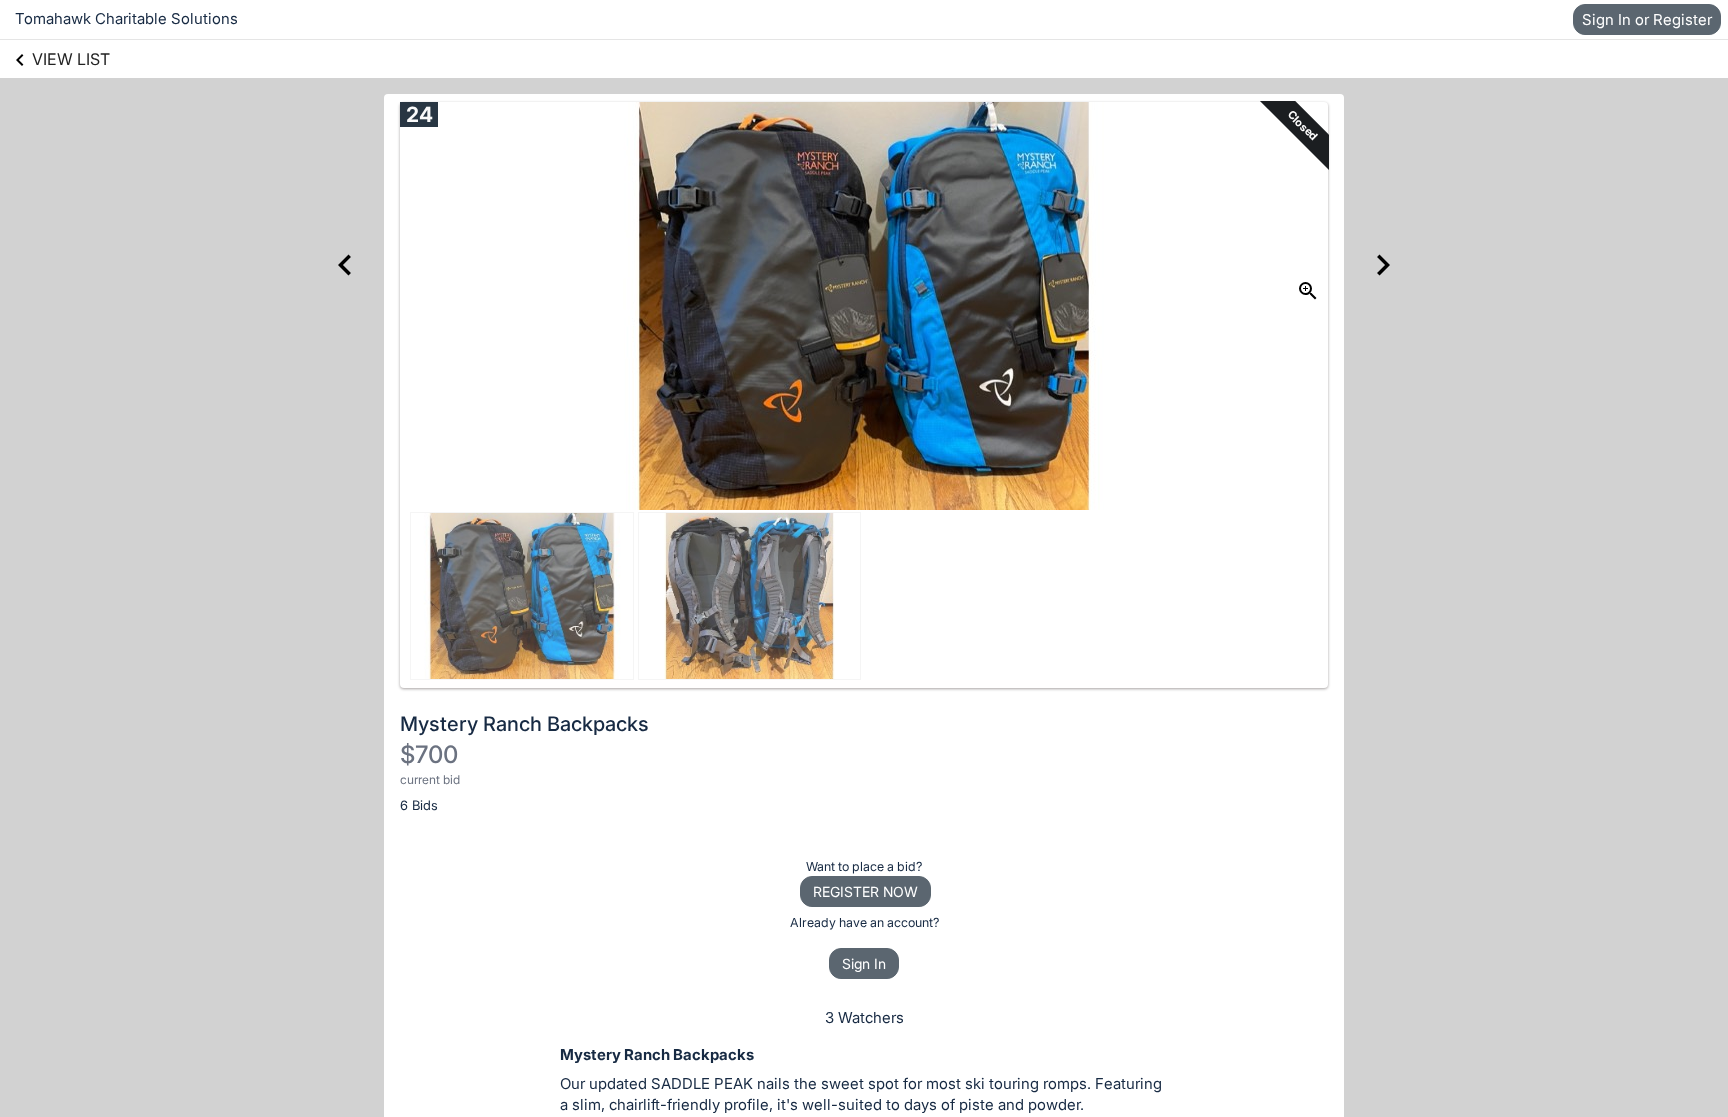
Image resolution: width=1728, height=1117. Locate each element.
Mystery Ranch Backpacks (524, 724)
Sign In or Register (1647, 19)
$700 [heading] (429, 754)
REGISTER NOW (865, 891)
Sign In (864, 963)
